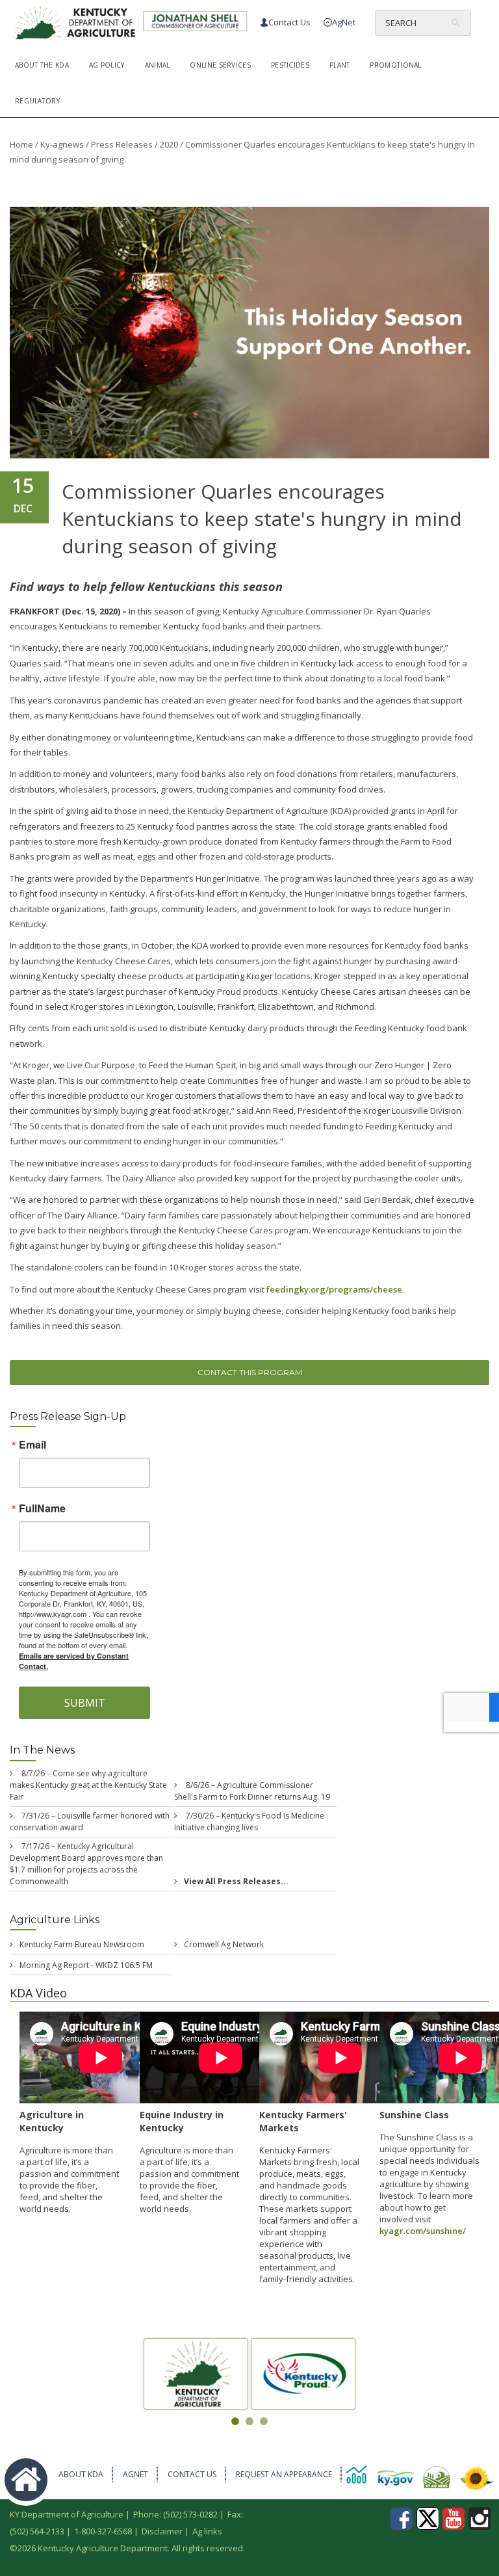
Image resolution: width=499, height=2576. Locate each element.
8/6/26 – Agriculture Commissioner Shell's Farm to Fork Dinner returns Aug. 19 (252, 1791)
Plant (340, 65)
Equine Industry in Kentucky (182, 2121)
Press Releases (122, 144)
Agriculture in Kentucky (52, 2121)
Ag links (207, 2531)
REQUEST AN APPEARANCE (284, 2474)
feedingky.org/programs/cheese (334, 1289)
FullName (42, 1508)
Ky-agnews (62, 144)
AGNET (135, 2474)
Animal (158, 65)
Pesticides (290, 65)
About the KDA (42, 65)
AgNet (344, 22)
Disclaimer (162, 2531)
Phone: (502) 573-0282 (175, 2514)
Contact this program (250, 1372)
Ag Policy (107, 65)
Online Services (220, 65)
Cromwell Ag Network (224, 1944)
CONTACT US (192, 2474)
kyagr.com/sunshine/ (423, 2231)
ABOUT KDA (81, 2474)
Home (21, 144)
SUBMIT (85, 1703)
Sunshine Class (414, 2115)
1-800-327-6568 (103, 2531)
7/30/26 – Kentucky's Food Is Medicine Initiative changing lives (249, 1821)
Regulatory (37, 101)
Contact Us (289, 22)
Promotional (395, 65)
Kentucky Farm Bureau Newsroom (82, 1944)
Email (32, 1445)
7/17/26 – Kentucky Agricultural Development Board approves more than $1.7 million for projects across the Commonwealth (86, 1864)
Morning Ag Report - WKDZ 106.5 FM (86, 1965)
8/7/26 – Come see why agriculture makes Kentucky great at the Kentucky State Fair (88, 1785)
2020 (169, 144)
